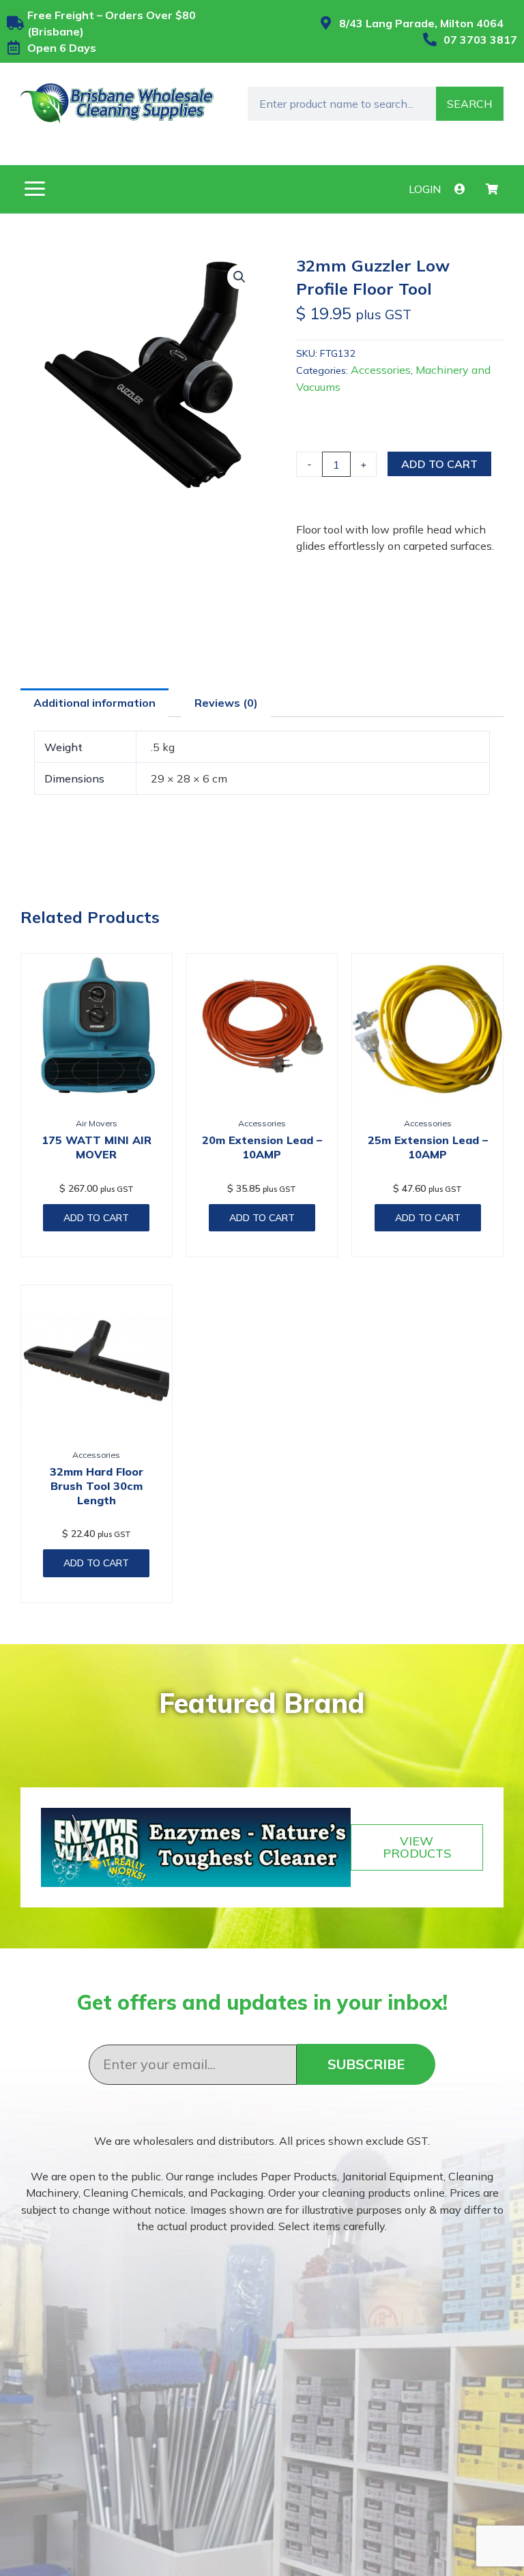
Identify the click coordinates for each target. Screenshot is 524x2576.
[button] (34, 189)
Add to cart (439, 464)
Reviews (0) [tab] (226, 703)
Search (469, 104)
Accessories (381, 370)
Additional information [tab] (94, 703)
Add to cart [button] (96, 1218)
